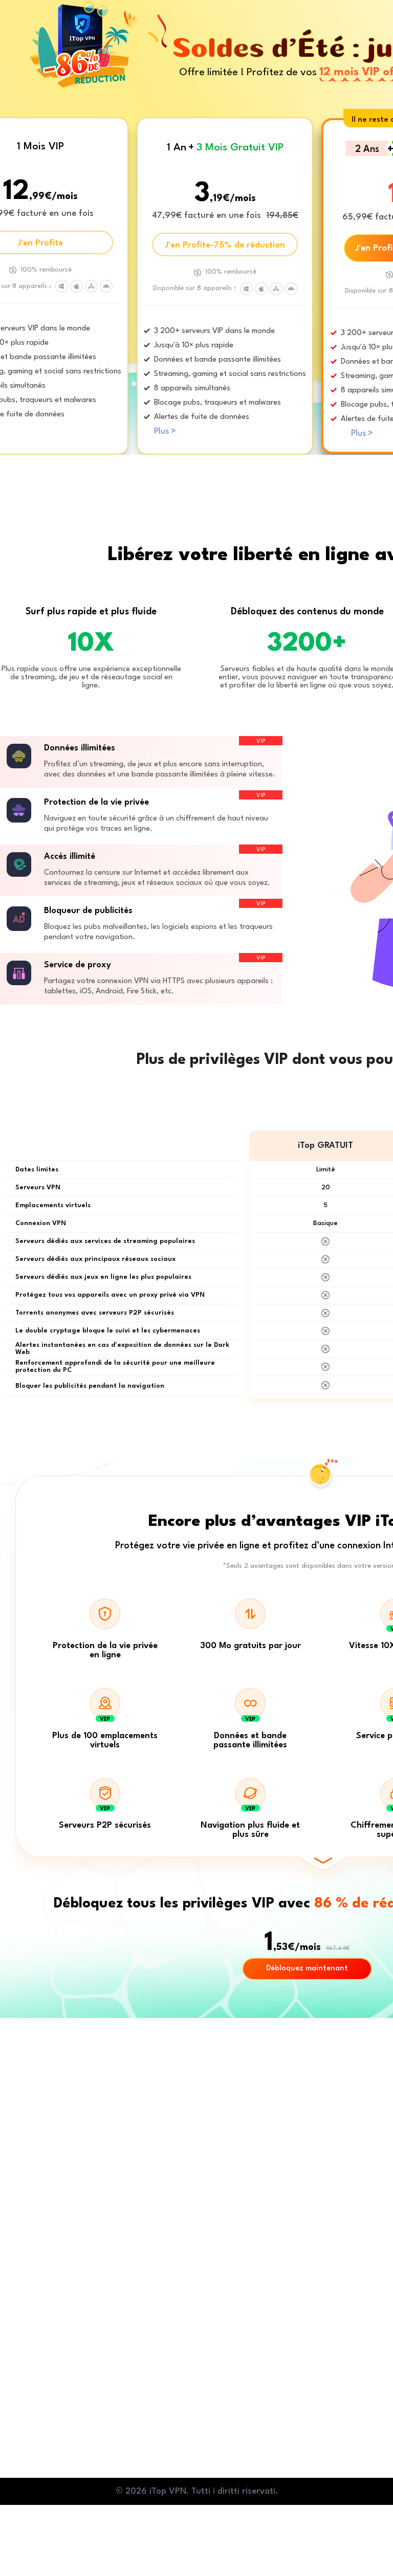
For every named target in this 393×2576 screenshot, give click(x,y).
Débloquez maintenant (307, 1969)
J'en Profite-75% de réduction (225, 245)
